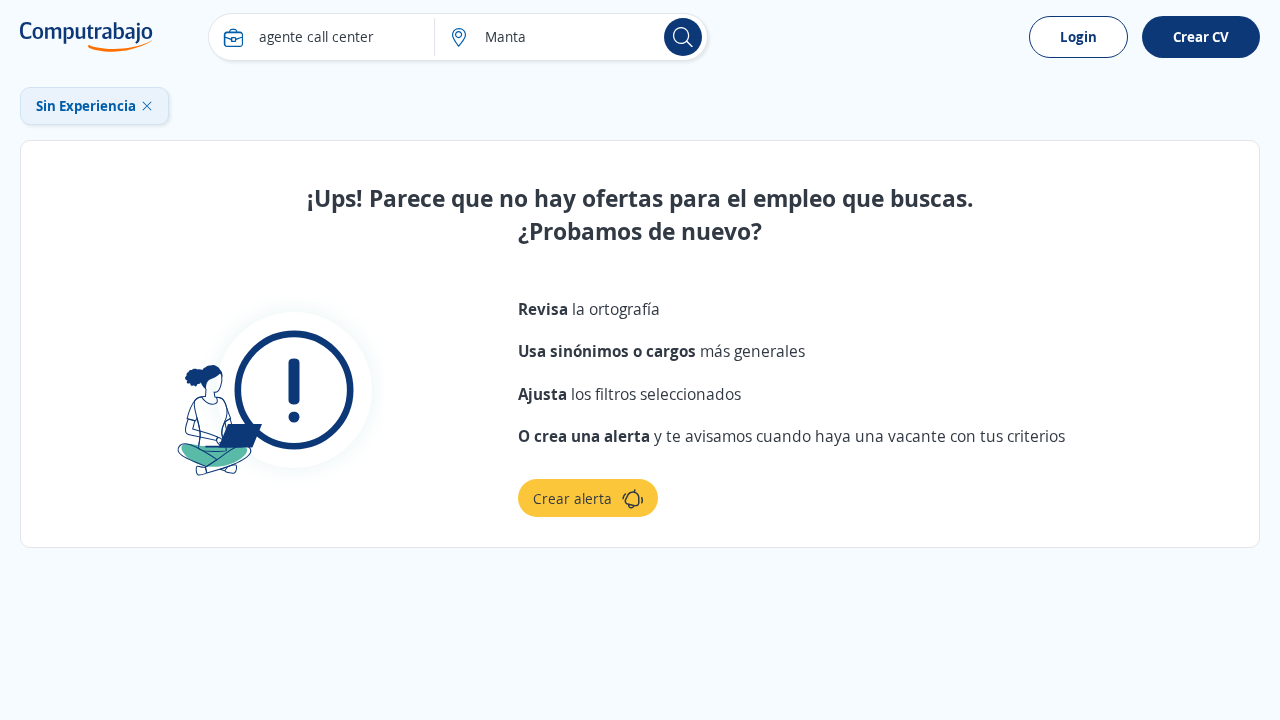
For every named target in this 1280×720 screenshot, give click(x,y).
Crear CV (1201, 36)
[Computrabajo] (86, 37)
